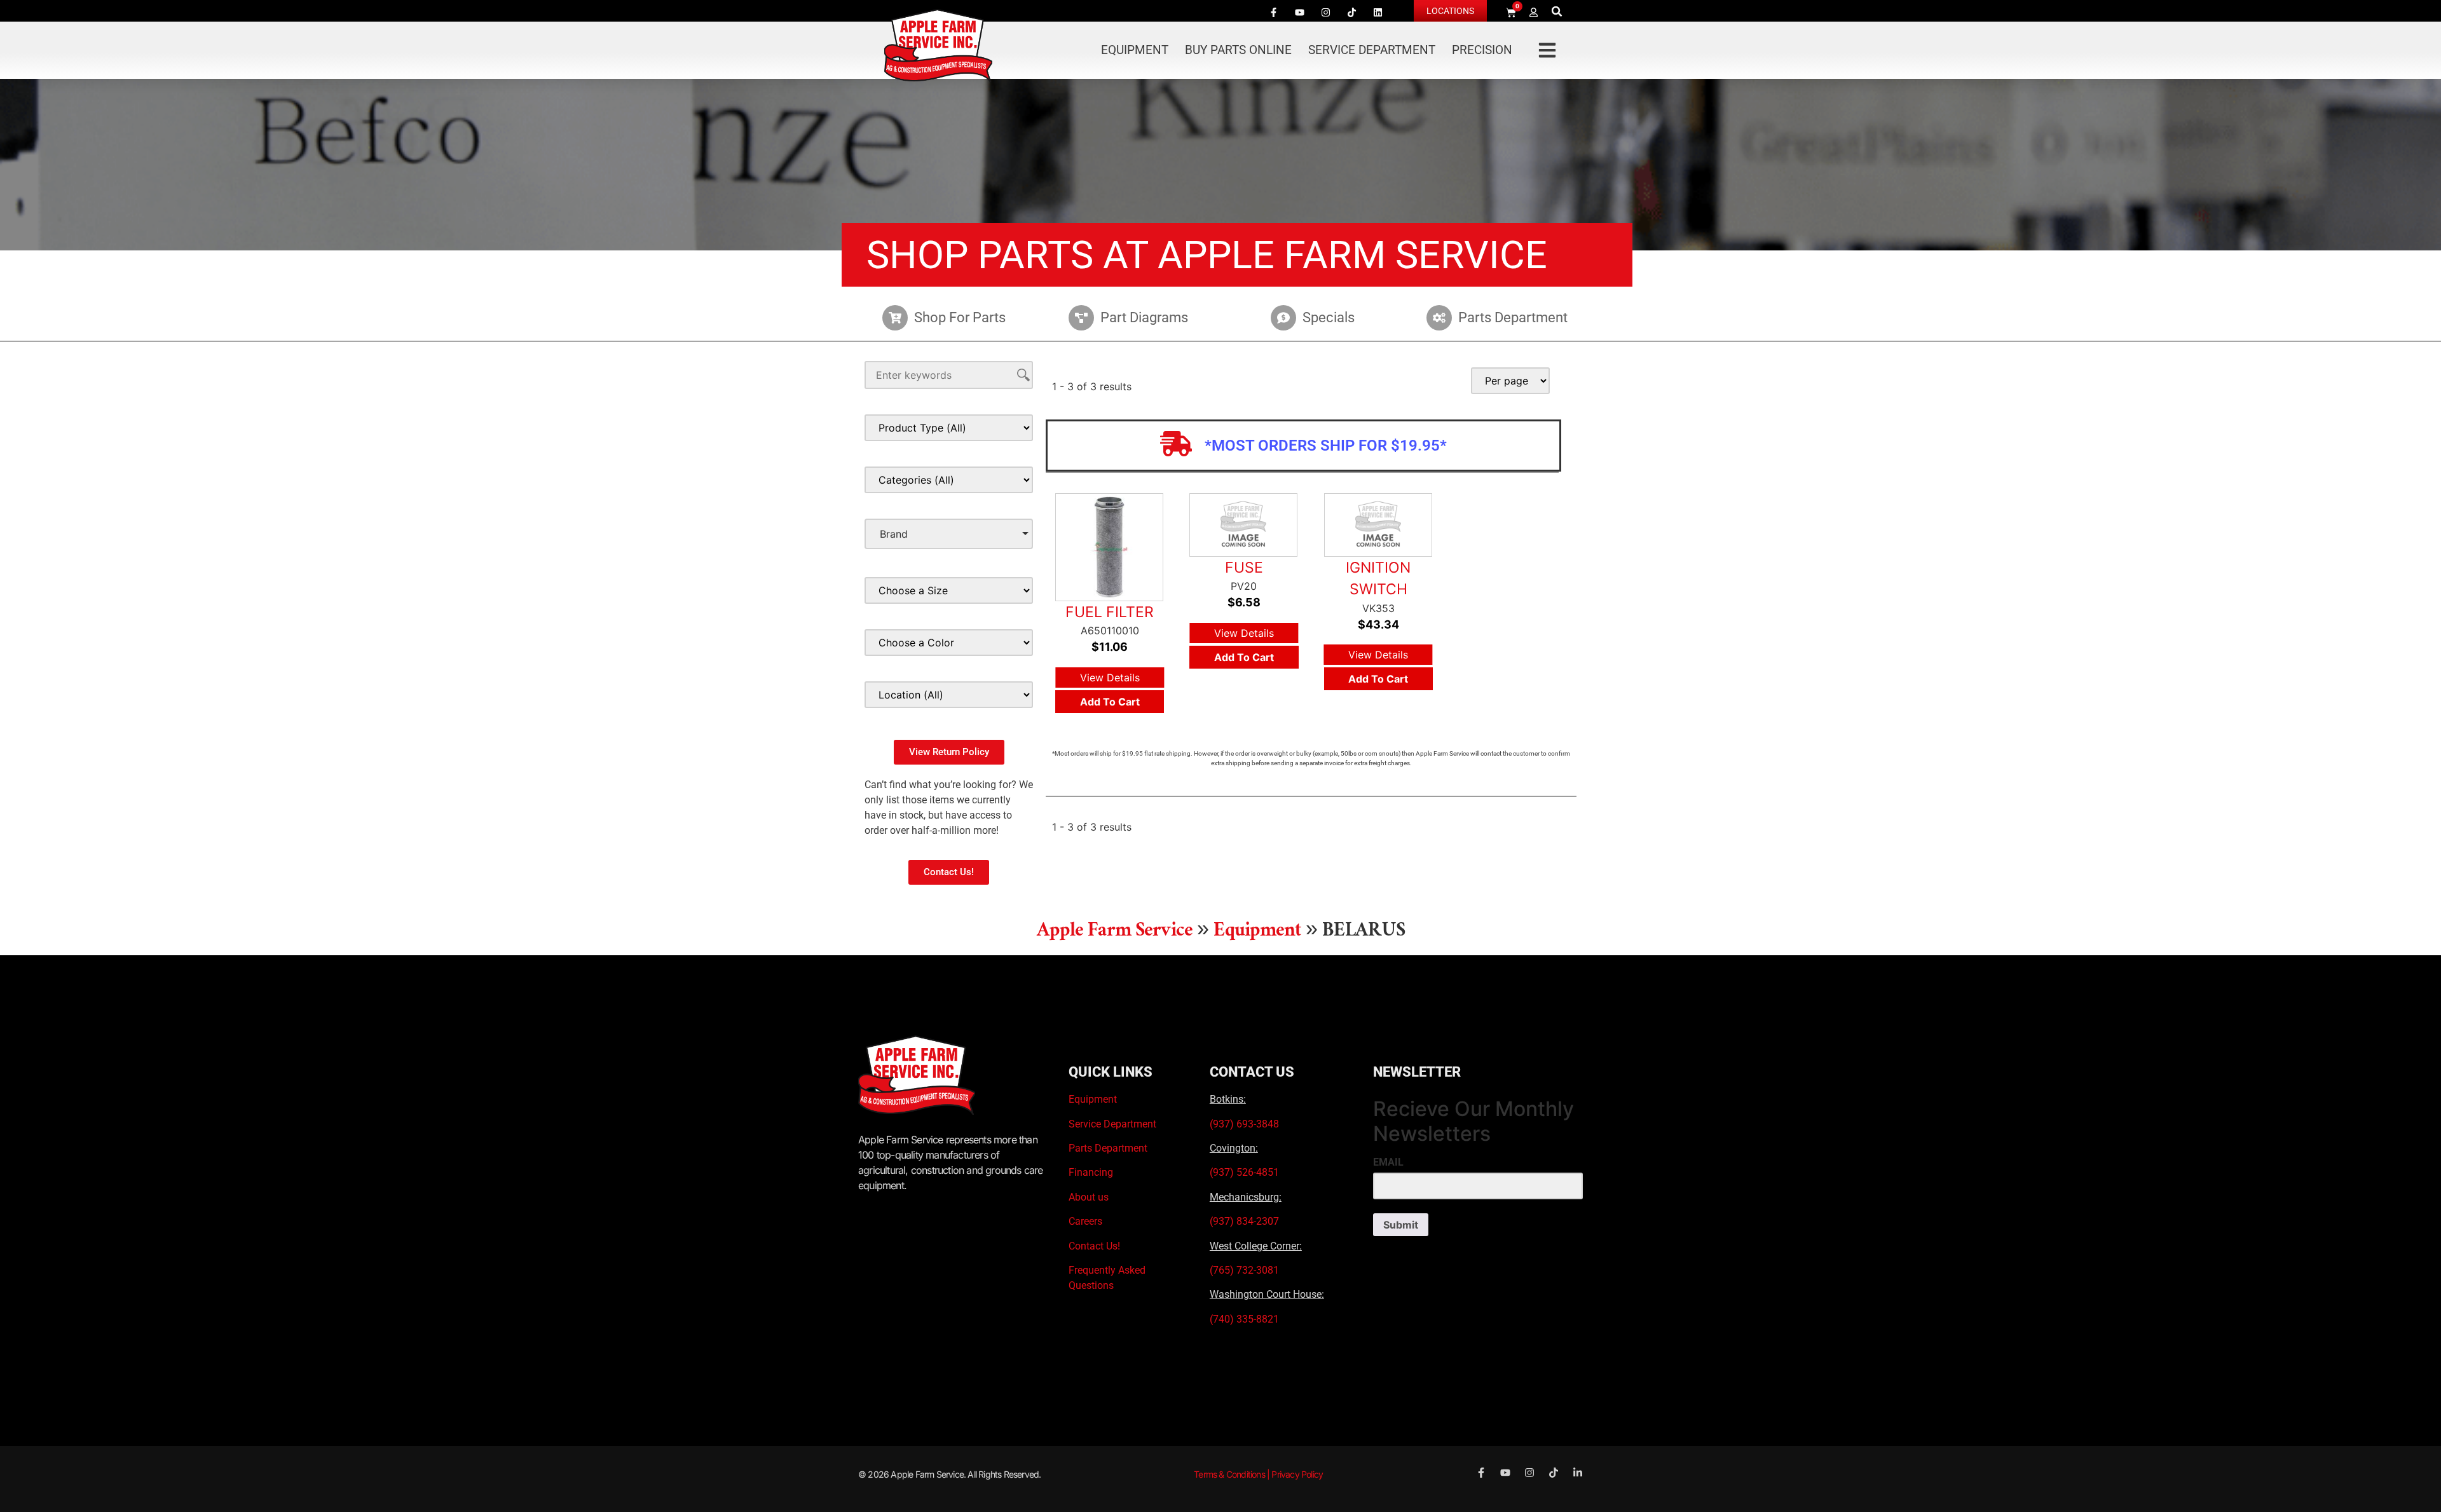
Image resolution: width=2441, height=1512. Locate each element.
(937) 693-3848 (1244, 1124)
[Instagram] (1325, 12)
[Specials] (1283, 318)
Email (1388, 1162)
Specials (1329, 317)
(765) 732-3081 (1244, 1270)
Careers (1085, 1221)
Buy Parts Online (1238, 50)
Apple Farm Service (1115, 933)
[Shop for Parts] (895, 318)
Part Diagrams (1144, 317)
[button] (1557, 11)
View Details (1110, 678)
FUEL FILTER (1110, 612)
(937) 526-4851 (1244, 1172)
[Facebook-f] (1273, 12)
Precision (1482, 50)
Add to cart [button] (1110, 702)
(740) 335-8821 (1246, 1319)
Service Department (1372, 50)
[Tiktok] (1351, 12)
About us (1089, 1197)
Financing (1091, 1172)
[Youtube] (1299, 12)
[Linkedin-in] (1578, 1473)
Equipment (1135, 50)
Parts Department (1513, 317)
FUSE (1244, 568)
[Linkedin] (1378, 12)
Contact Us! (1094, 1246)
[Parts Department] (1439, 318)
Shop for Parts (960, 317)
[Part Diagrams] (1081, 318)
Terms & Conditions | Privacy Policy (1258, 1474)
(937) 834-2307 (1244, 1221)
